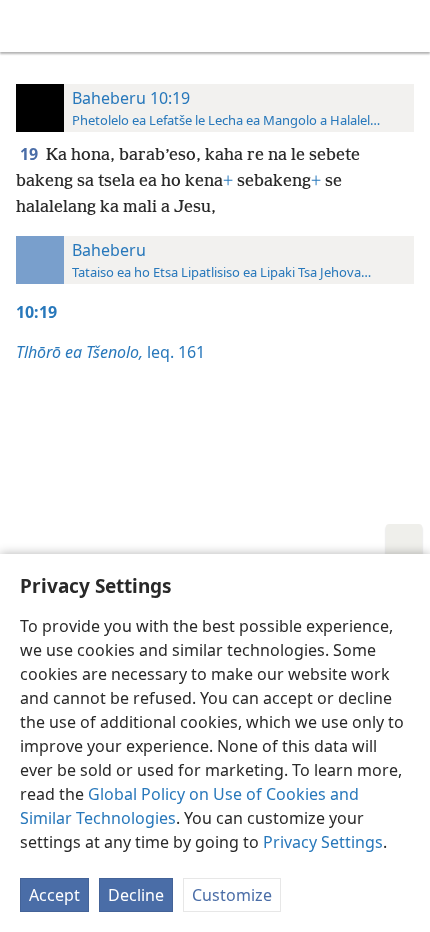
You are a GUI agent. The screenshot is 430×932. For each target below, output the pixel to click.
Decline (136, 895)
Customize (232, 895)
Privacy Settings (323, 842)
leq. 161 (110, 352)
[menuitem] (30, 26)
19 (31, 154)
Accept (54, 895)
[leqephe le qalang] (30, 26)
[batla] (405, 26)
